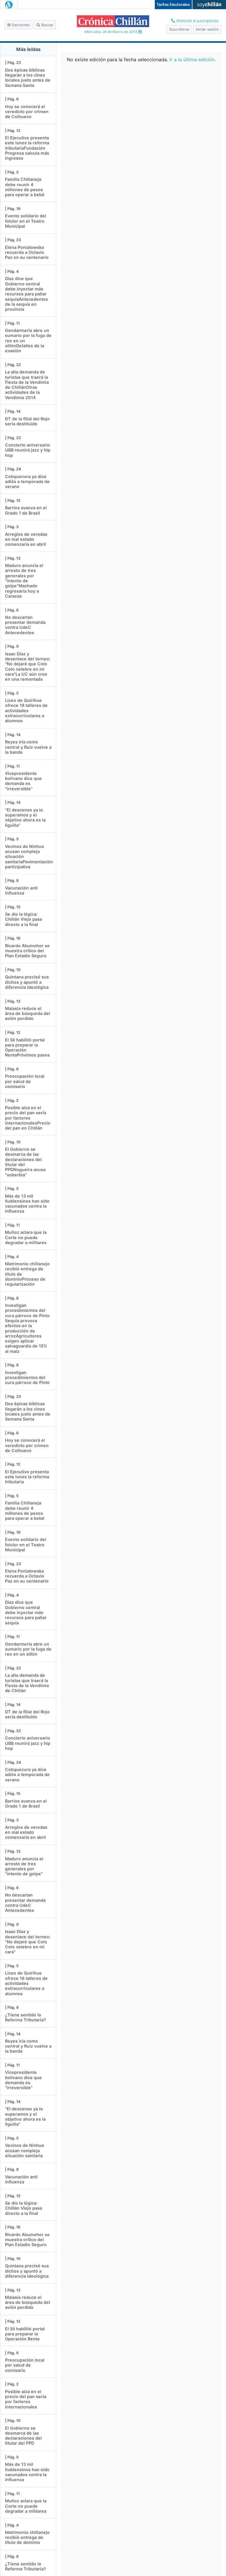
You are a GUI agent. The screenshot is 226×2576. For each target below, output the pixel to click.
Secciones (20, 25)
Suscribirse (179, 29)
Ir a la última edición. (193, 59)
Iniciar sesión (207, 29)
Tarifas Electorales (173, 5)
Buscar (47, 25)
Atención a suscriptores (197, 21)
